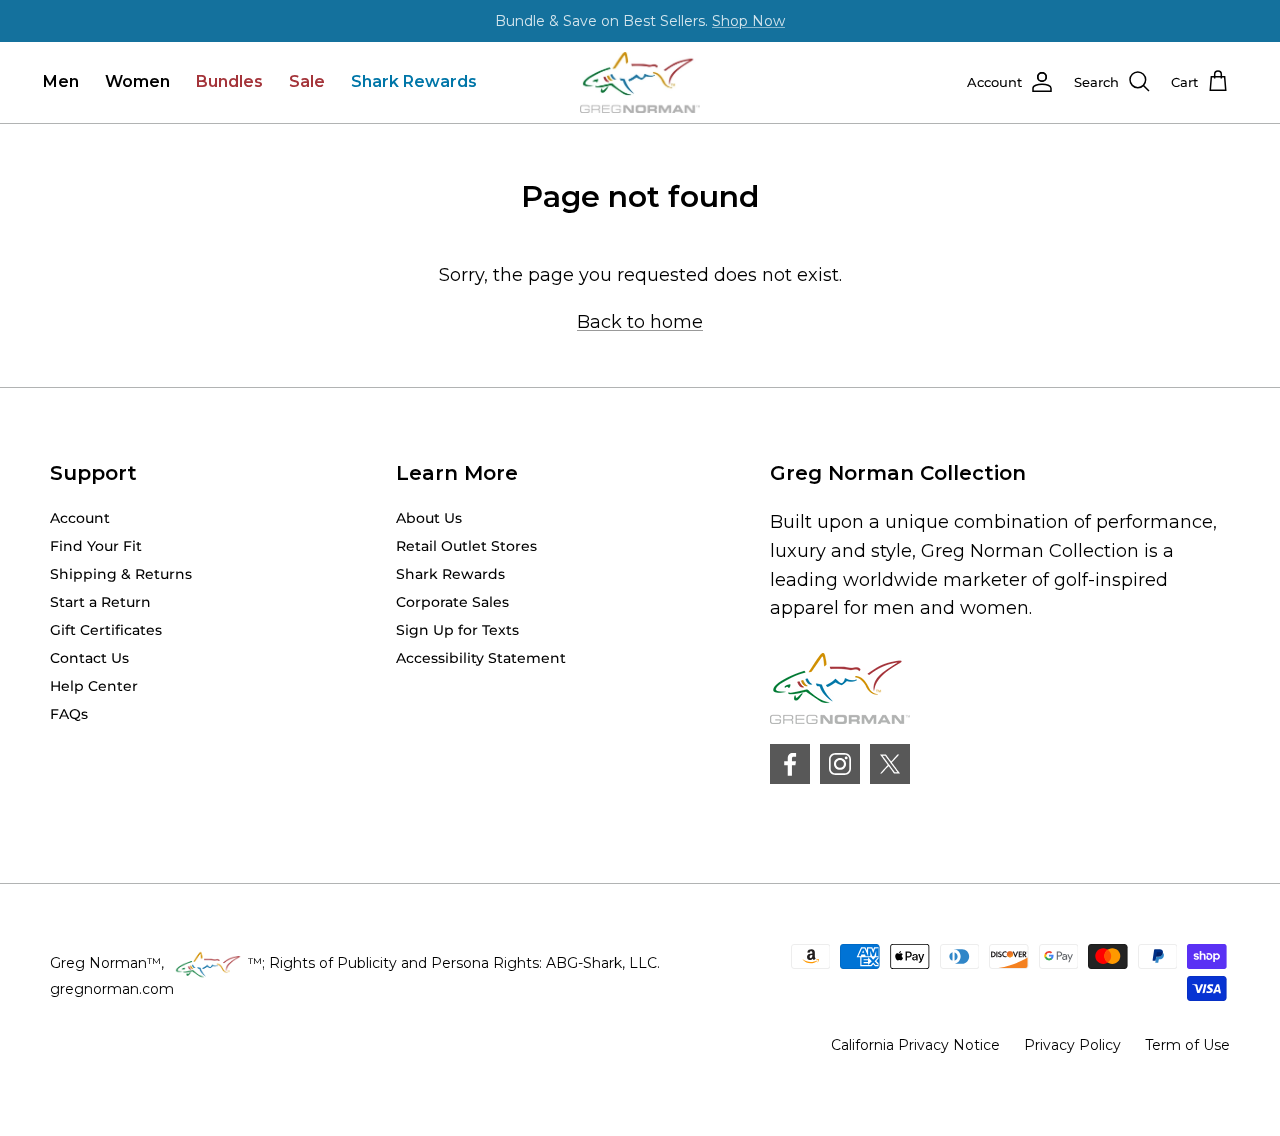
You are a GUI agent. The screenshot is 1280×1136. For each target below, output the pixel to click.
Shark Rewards (414, 81)
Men (61, 81)
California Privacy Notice (915, 1045)
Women (137, 81)
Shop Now (748, 21)
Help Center (94, 686)
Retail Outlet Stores (466, 546)
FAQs (69, 714)
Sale (307, 81)
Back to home (640, 322)
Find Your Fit (96, 546)
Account (80, 518)
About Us (429, 518)
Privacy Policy (1072, 1045)
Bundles (229, 81)
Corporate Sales (452, 602)
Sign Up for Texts (457, 630)
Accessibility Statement (481, 658)
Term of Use (1187, 1045)
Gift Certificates (106, 630)
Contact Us (89, 658)
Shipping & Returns (121, 574)
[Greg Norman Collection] (640, 82)
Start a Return (100, 602)
